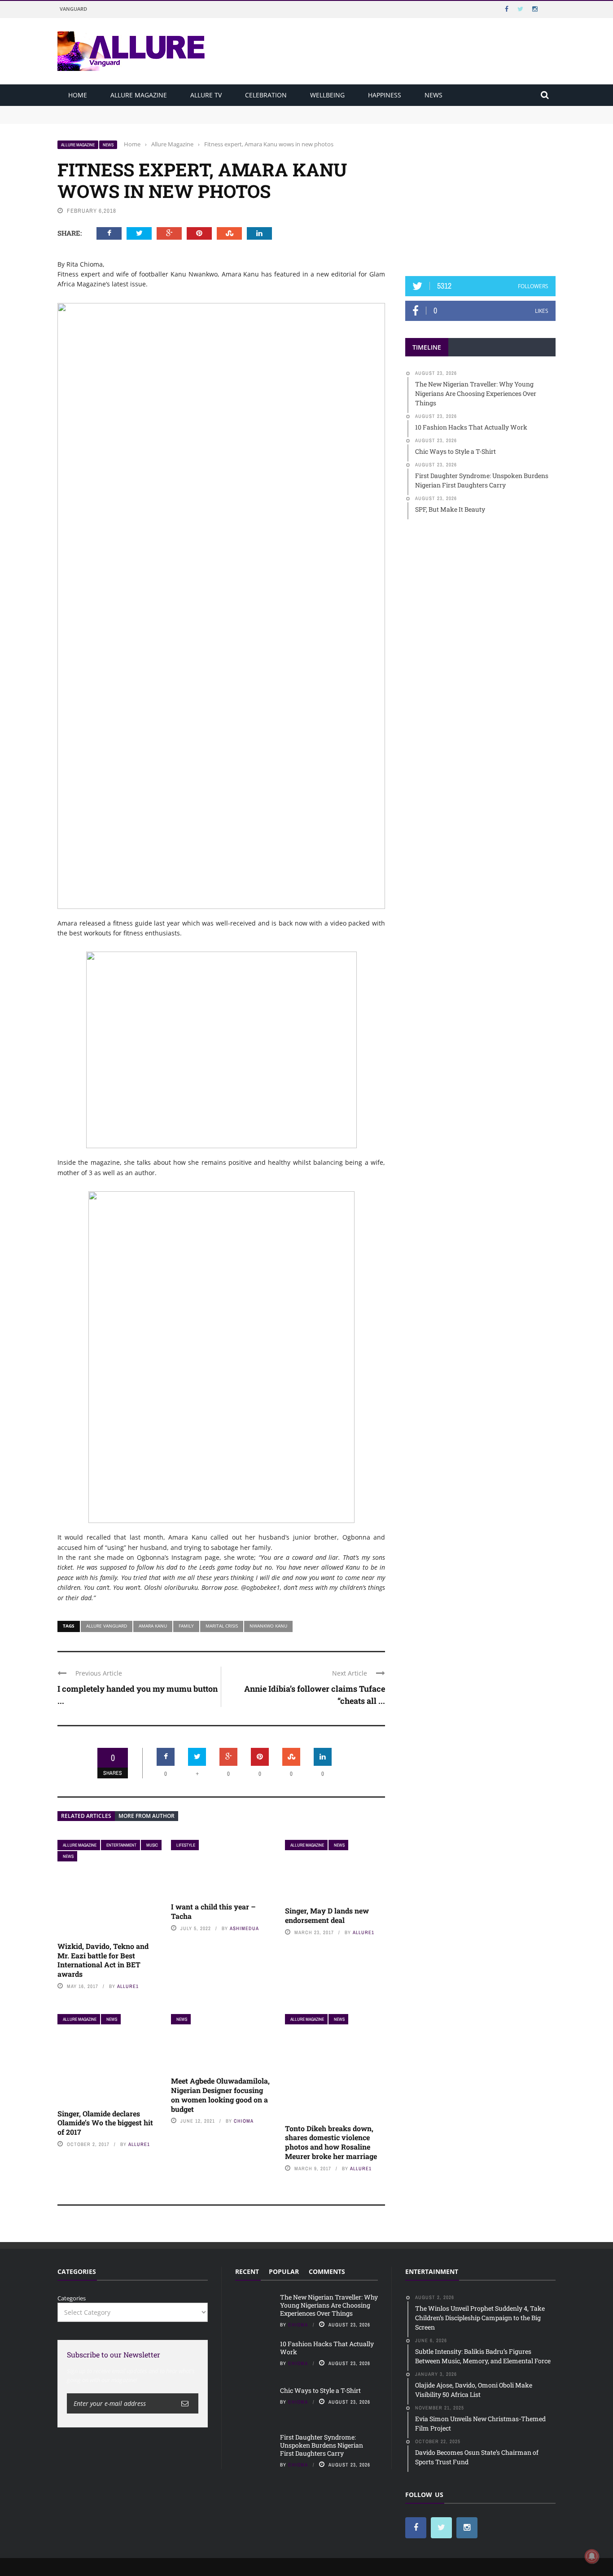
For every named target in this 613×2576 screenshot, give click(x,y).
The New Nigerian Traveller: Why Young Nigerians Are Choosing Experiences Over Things (184, 110)
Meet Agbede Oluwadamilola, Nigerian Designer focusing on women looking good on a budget (220, 2095)
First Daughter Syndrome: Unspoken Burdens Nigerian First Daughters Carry (322, 2445)
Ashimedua (244, 1928)
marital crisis (222, 1626)
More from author (147, 1816)
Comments (327, 2271)
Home (78, 95)
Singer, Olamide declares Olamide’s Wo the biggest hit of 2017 (105, 2123)
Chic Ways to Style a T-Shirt (320, 2390)
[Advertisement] (481, 196)
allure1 (128, 1986)
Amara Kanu (153, 1626)
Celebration (266, 95)
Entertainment (121, 1845)
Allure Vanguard (107, 1626)
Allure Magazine (139, 95)
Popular (284, 2271)
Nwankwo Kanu (268, 1626)
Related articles (86, 1816)
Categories (72, 2298)
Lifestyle (186, 1845)
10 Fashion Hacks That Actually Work (110, 118)
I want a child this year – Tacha (213, 1911)
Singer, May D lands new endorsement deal (327, 1915)
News (433, 95)
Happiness (385, 95)
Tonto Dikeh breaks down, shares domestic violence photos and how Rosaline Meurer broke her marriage (332, 2142)
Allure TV (206, 95)
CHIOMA (244, 2121)
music (152, 1845)
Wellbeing (327, 95)
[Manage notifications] (592, 2556)
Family (186, 1626)
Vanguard (73, 9)
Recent (247, 2271)
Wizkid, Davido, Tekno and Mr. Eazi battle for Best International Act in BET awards (103, 1960)
